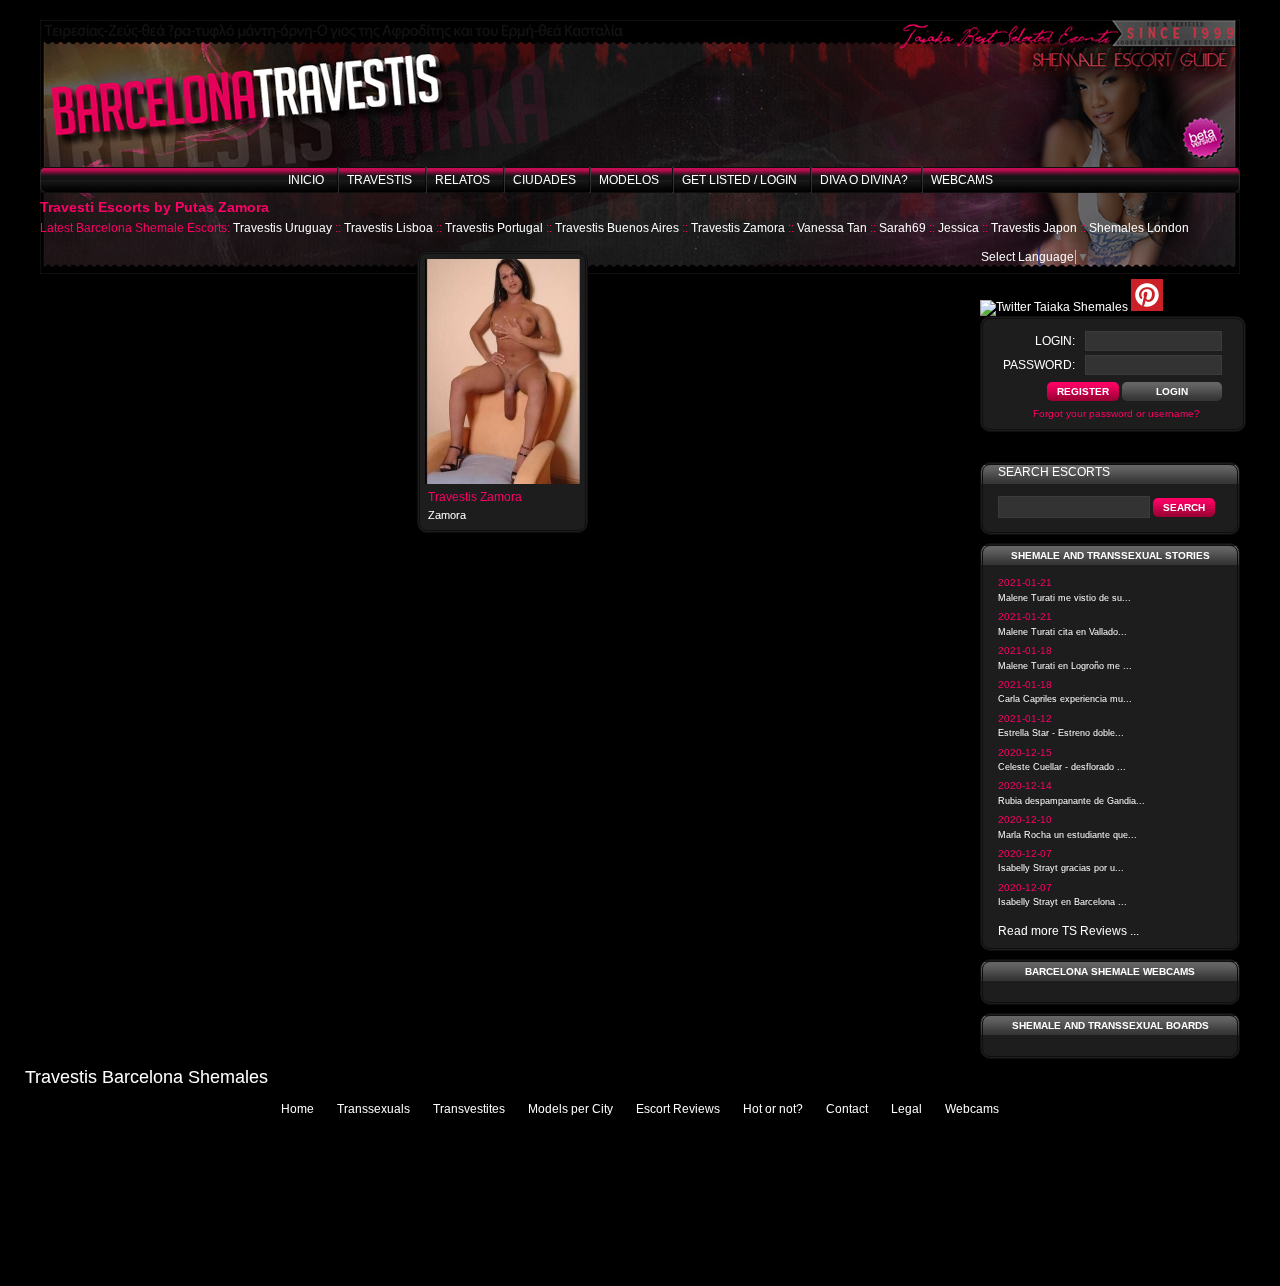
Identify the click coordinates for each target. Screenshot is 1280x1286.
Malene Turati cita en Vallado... (1062, 632)
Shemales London (1139, 228)
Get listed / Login (739, 180)
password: (1039, 365)
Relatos (462, 180)
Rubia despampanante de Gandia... (1071, 801)
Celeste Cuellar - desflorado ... (1062, 767)
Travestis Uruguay (282, 228)
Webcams (962, 180)
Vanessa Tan (832, 228)
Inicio (306, 180)
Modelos (629, 180)
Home (297, 1109)
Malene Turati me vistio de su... (1064, 598)
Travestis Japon (1034, 228)
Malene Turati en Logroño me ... (1065, 666)
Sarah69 (902, 228)
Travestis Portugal (494, 228)
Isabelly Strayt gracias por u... (1061, 868)
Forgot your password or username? (1116, 413)
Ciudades (544, 180)
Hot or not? (773, 1109)
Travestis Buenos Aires (617, 228)
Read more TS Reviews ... (1068, 931)
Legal (906, 1109)
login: (1055, 341)
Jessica (958, 228)
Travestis (379, 180)
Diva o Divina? (864, 180)
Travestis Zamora (738, 228)
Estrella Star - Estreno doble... (1061, 733)
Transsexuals (373, 1109)
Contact (847, 1109)
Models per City (570, 1109)
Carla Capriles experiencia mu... (1065, 699)
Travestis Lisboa (388, 228)
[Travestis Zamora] (502, 480)
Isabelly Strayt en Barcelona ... (1062, 902)
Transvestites (469, 1109)
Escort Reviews (678, 1109)
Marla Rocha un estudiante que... (1067, 835)
